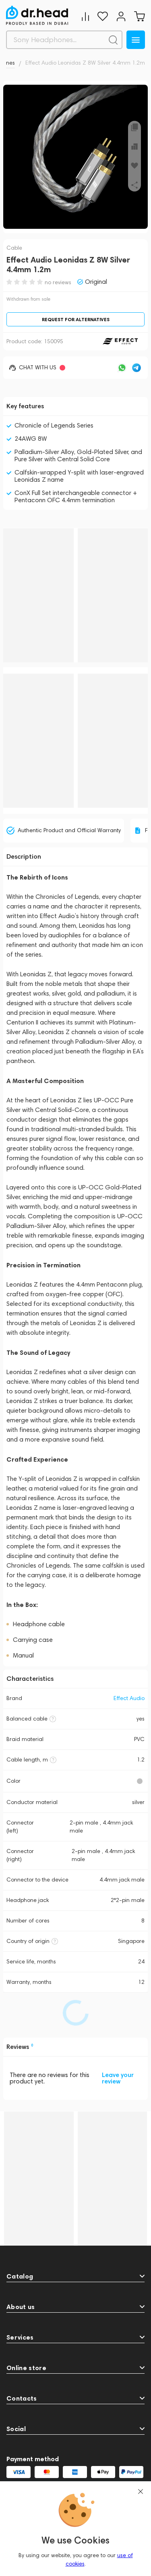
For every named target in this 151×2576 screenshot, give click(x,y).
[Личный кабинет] (121, 16)
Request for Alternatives (76, 319)
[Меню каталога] (136, 40)
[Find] (113, 40)
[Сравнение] (85, 16)
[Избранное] (103, 16)
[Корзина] (139, 16)
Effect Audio (129, 1698)
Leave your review (118, 2078)
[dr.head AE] (37, 15)
